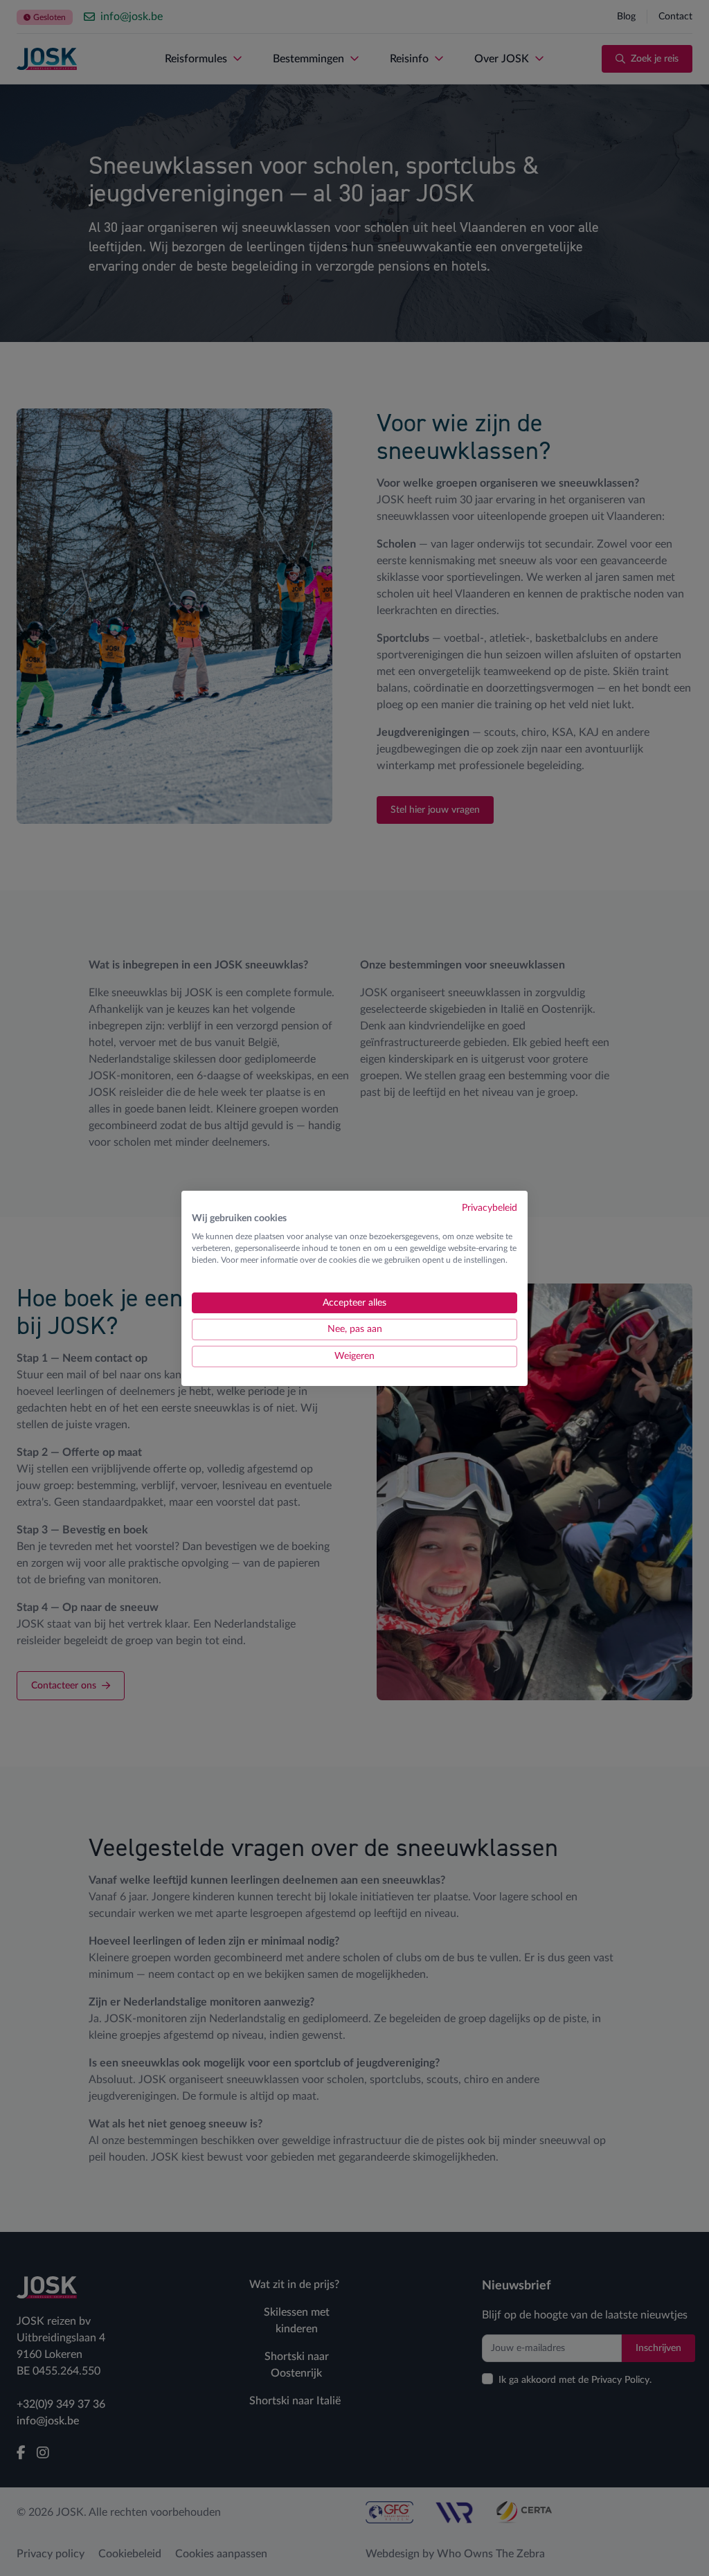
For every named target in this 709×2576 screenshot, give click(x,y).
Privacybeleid (490, 1207)
